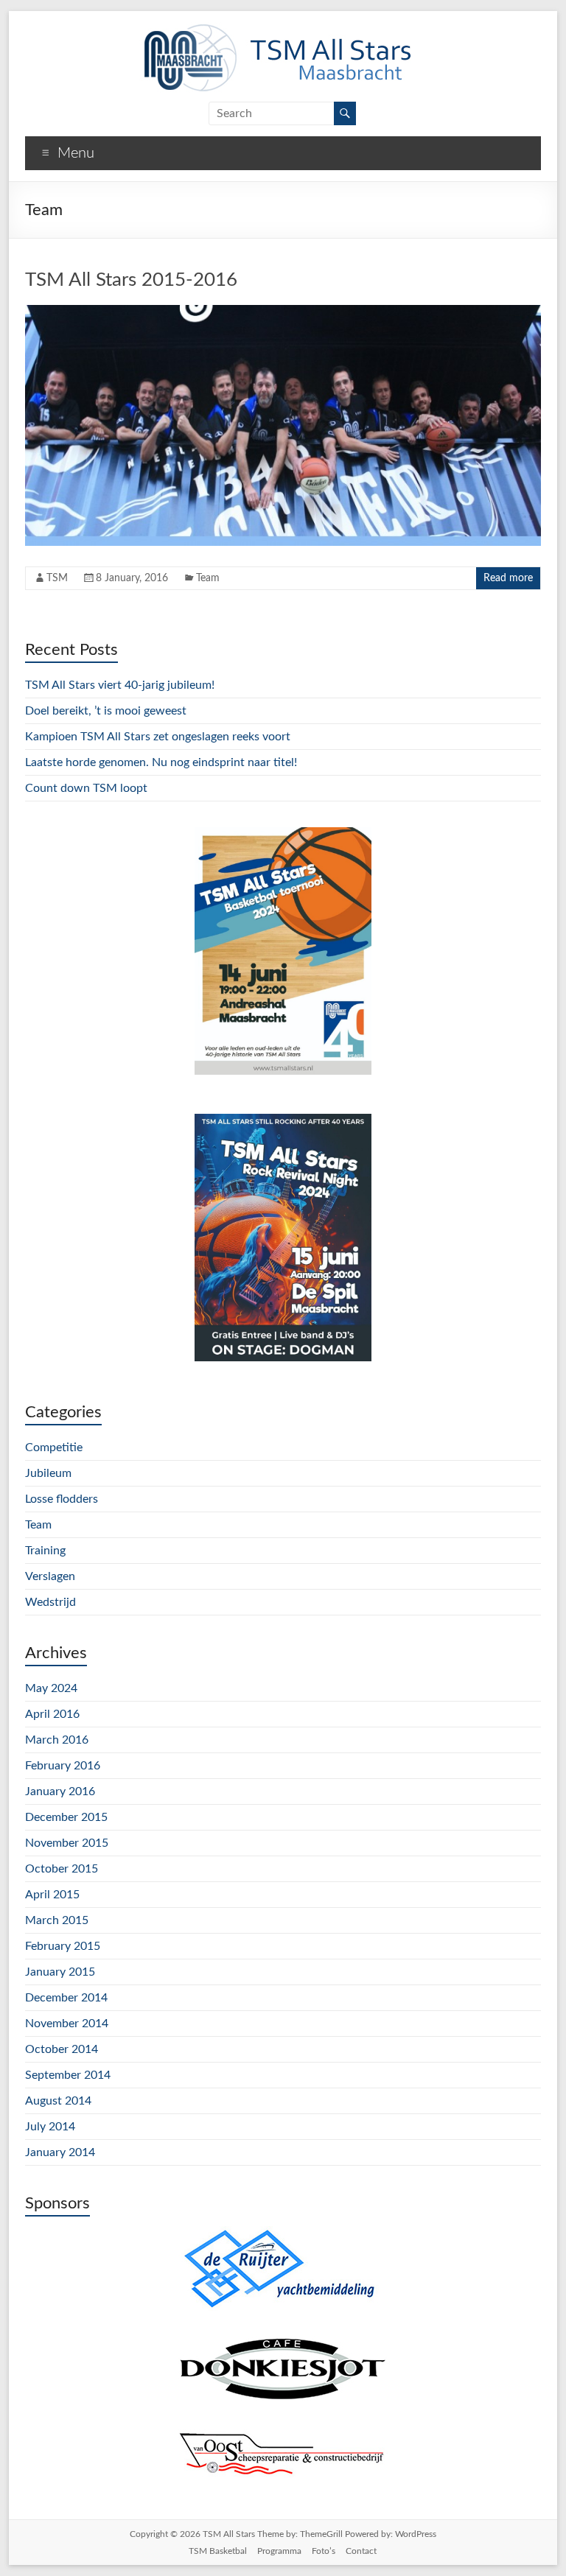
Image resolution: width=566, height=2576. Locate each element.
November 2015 (67, 1843)
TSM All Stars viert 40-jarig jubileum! (120, 685)
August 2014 (58, 2101)
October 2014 (62, 2049)
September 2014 (68, 2075)
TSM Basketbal (218, 2551)
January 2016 (60, 1791)
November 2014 (67, 2024)
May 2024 (51, 1688)
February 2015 (63, 1946)
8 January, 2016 (132, 578)
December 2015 (66, 1817)
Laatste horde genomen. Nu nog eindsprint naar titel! (161, 762)
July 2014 (50, 2127)
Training (45, 1551)
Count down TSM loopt (86, 788)
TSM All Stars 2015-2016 (131, 280)
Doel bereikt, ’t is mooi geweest (106, 711)
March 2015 (57, 1920)
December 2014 (66, 1998)
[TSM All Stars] (276, 29)
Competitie (54, 1447)
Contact (361, 2551)
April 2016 (52, 1714)
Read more (508, 578)
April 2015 (52, 1895)
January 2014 (60, 2152)
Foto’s (324, 2551)
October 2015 (62, 1869)
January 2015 (60, 1972)
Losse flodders (62, 1499)
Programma (279, 2551)
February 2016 (63, 1766)
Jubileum (48, 1473)
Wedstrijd (50, 1602)
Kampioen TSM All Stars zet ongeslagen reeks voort (158, 737)
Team (208, 578)
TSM (57, 578)
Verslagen (50, 1576)
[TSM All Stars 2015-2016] (283, 312)
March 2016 (57, 1740)
